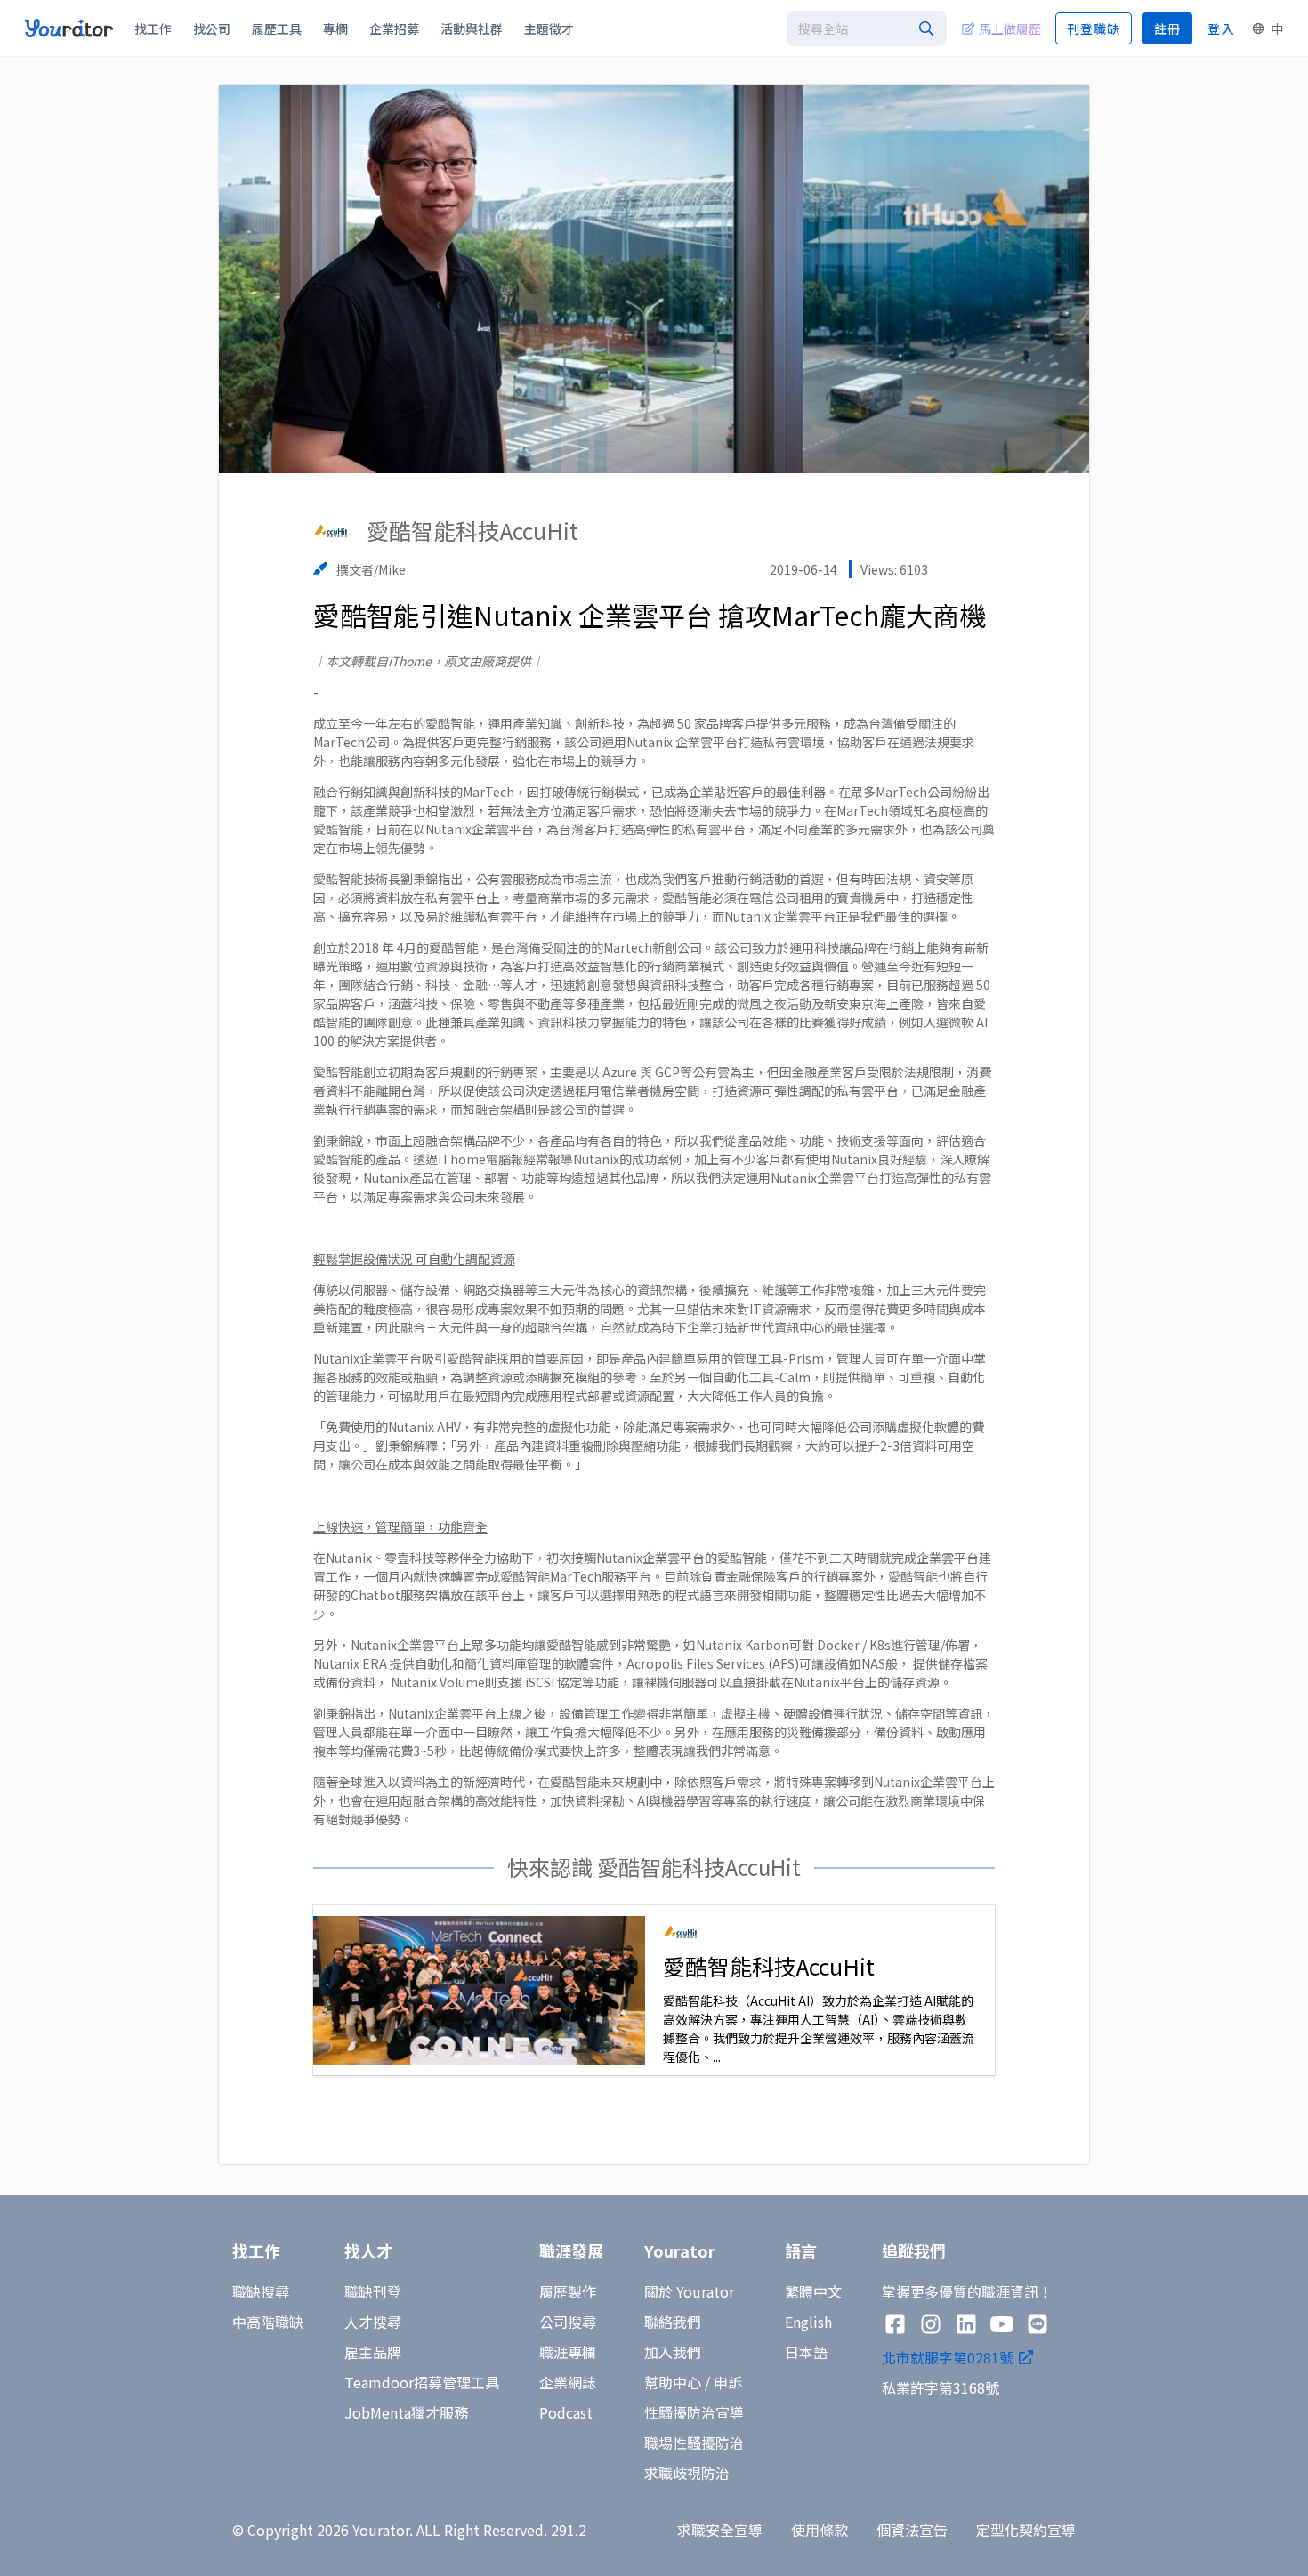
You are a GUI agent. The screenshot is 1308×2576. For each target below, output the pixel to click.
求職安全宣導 (720, 2530)
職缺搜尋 (261, 2291)
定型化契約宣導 (1026, 2530)
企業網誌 (568, 2382)
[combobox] (867, 28)
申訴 (728, 2382)
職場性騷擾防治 (694, 2443)
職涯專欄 (568, 2352)
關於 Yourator (689, 2291)
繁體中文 (813, 2291)
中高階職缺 (268, 2322)
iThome (410, 661)
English (808, 2322)
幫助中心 (673, 2382)
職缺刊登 (373, 2291)
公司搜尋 (568, 2322)
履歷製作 (568, 2291)
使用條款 (820, 2530)
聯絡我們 (673, 2322)
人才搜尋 (373, 2322)
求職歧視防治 (687, 2473)
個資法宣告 (912, 2530)
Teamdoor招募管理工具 (422, 2382)
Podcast (566, 2412)
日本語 (806, 2352)
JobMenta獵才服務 (406, 2412)
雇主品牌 (373, 2352)
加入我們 (673, 2352)
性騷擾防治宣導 (694, 2412)
